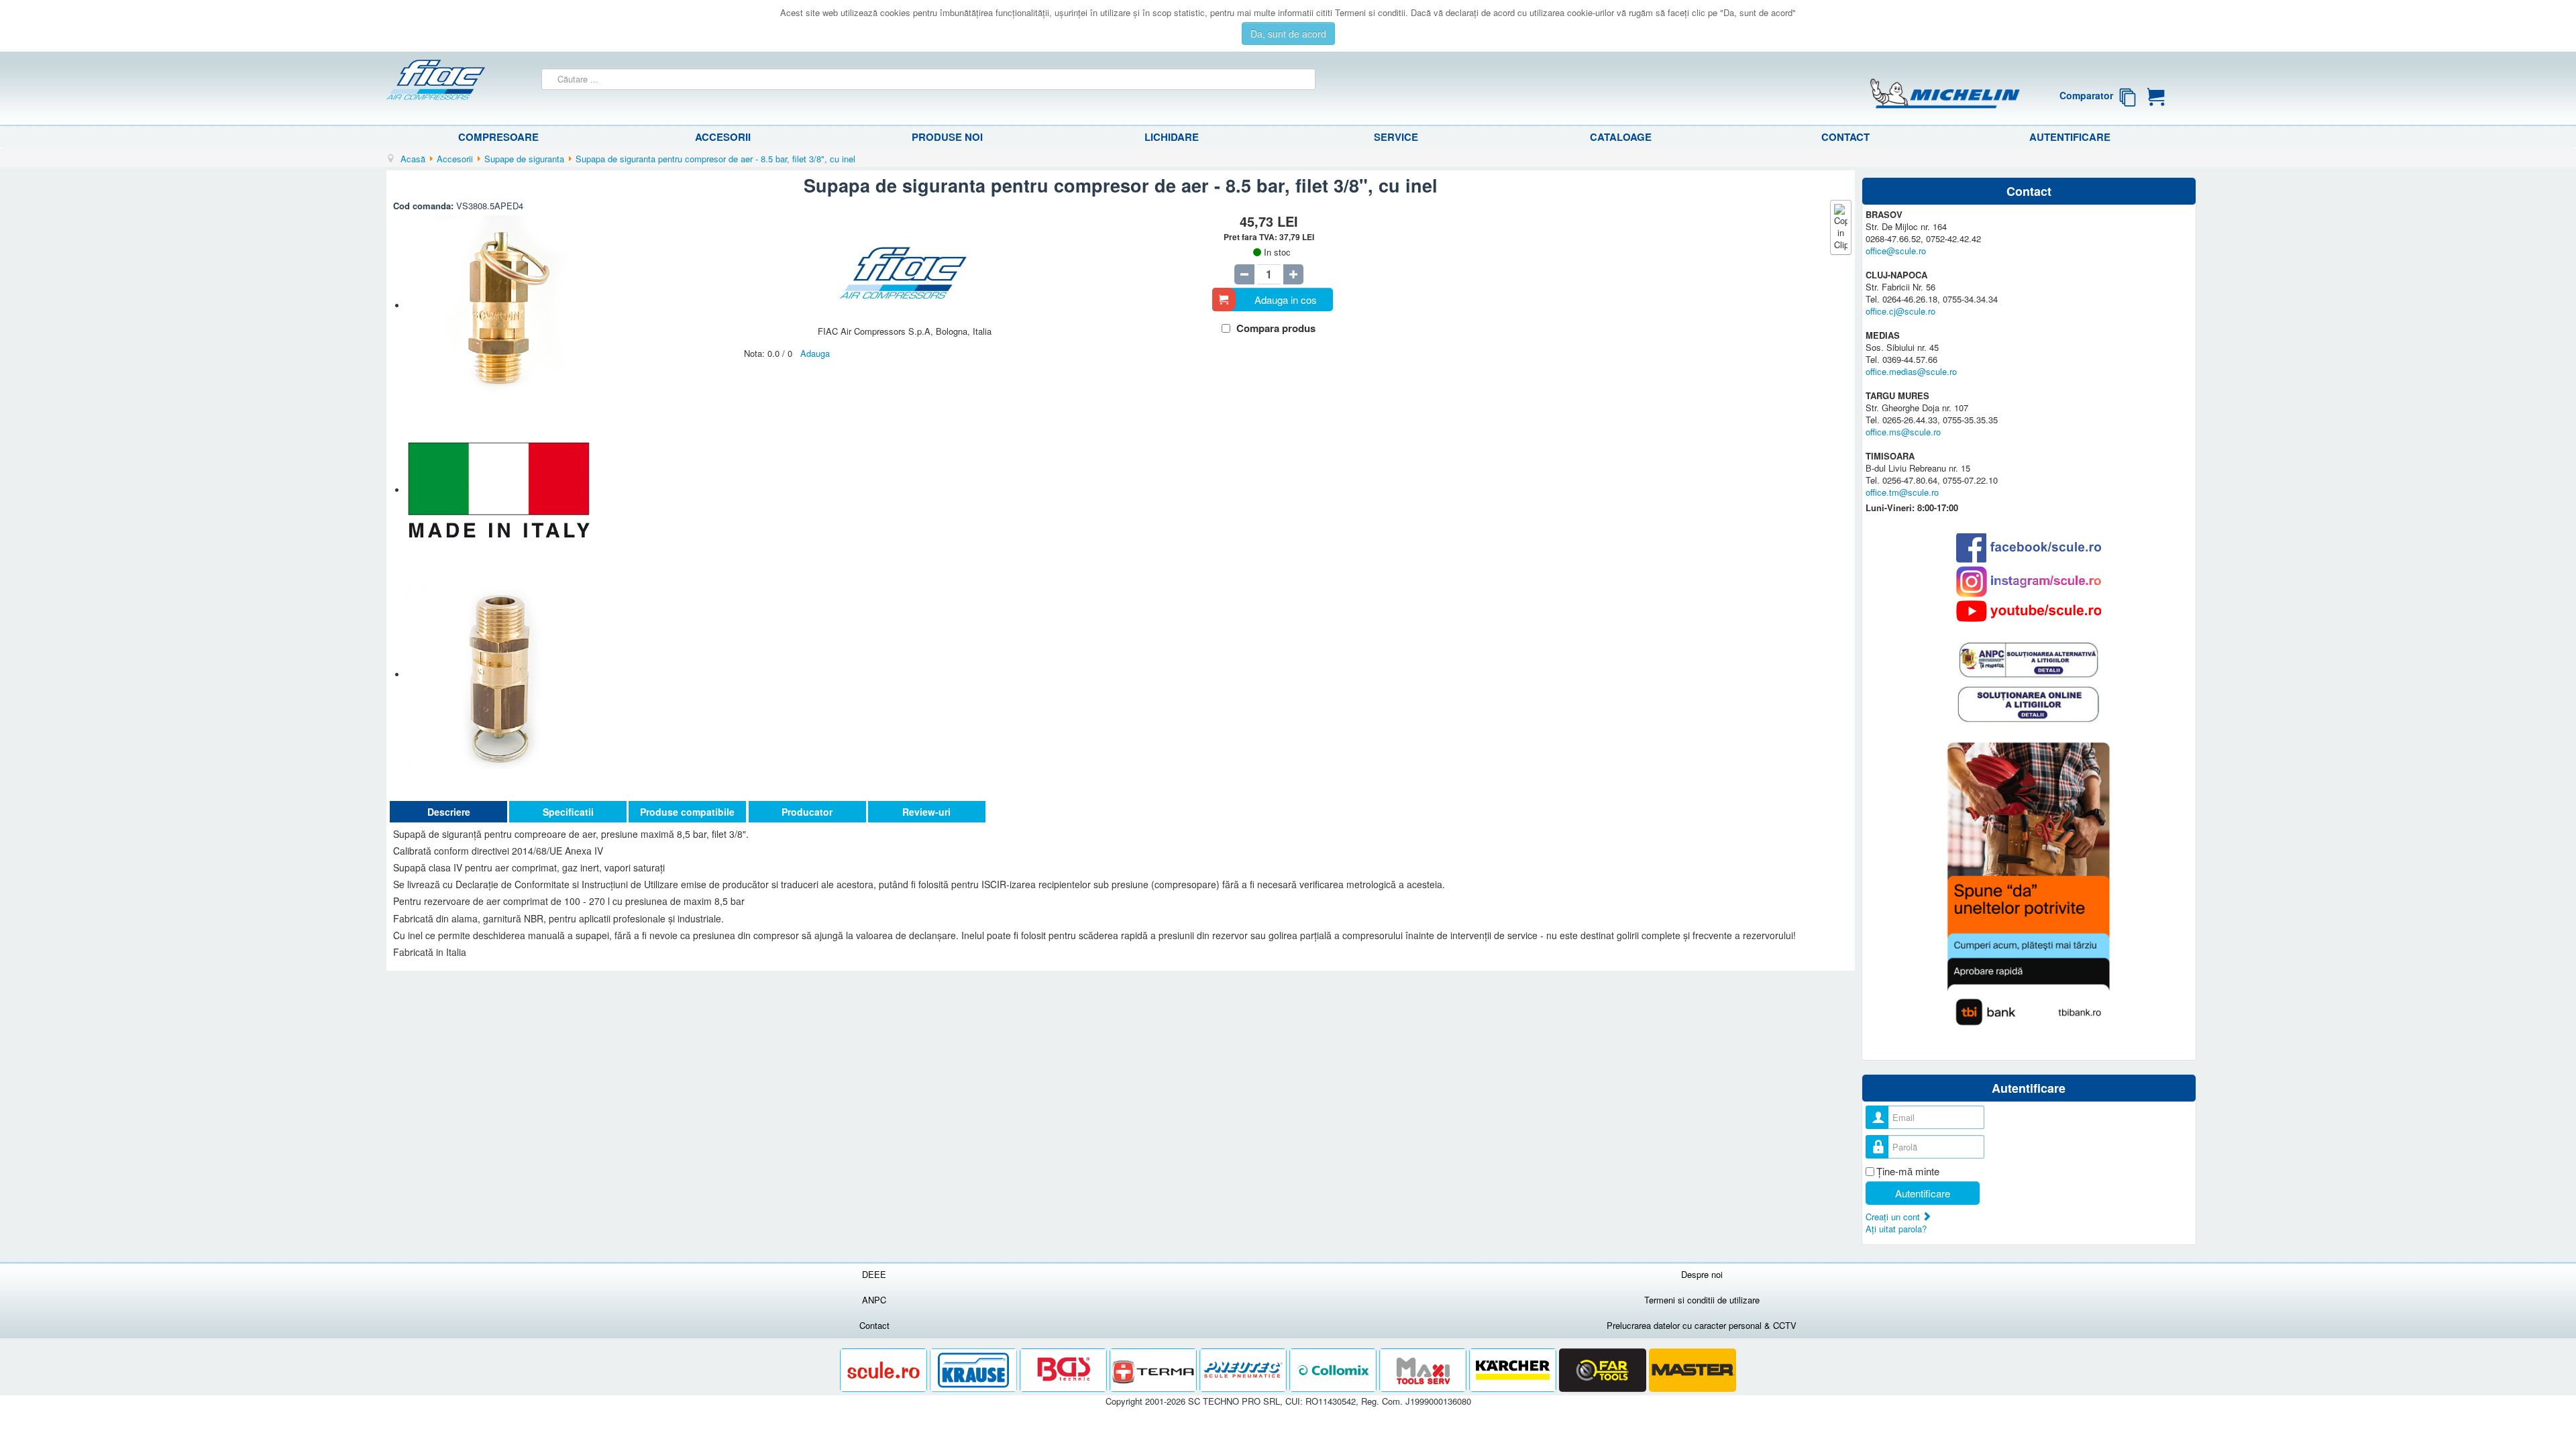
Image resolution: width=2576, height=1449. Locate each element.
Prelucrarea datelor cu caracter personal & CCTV (1702, 1325)
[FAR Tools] (1604, 1370)
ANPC (874, 1300)
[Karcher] (1514, 1370)
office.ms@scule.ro (1903, 432)
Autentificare (2070, 137)
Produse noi (947, 137)
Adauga (815, 353)
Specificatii (568, 812)
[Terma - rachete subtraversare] (1155, 1370)
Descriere (449, 812)
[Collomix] (1334, 1370)
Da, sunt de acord (1288, 34)
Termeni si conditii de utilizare (1702, 1300)
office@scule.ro (1896, 251)
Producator (807, 812)
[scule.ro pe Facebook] (2029, 548)
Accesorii (723, 137)
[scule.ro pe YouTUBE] (2029, 611)
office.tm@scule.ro (1902, 492)
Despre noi (1702, 1274)
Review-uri (926, 812)
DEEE (874, 1274)
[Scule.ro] (885, 1370)
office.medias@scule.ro (1911, 371)
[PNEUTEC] (1244, 1370)
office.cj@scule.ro (1900, 311)
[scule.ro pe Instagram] (2029, 582)
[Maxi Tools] (1424, 1370)
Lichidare (1172, 137)
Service (1396, 137)
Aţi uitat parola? (1896, 1229)
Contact (1845, 137)
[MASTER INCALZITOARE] (1693, 1370)
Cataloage (1621, 137)
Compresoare (498, 137)
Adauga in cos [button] (1286, 300)
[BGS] (1065, 1370)
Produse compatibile (687, 812)
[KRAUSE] (975, 1370)
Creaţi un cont (1894, 1217)
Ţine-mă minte (1908, 1171)
